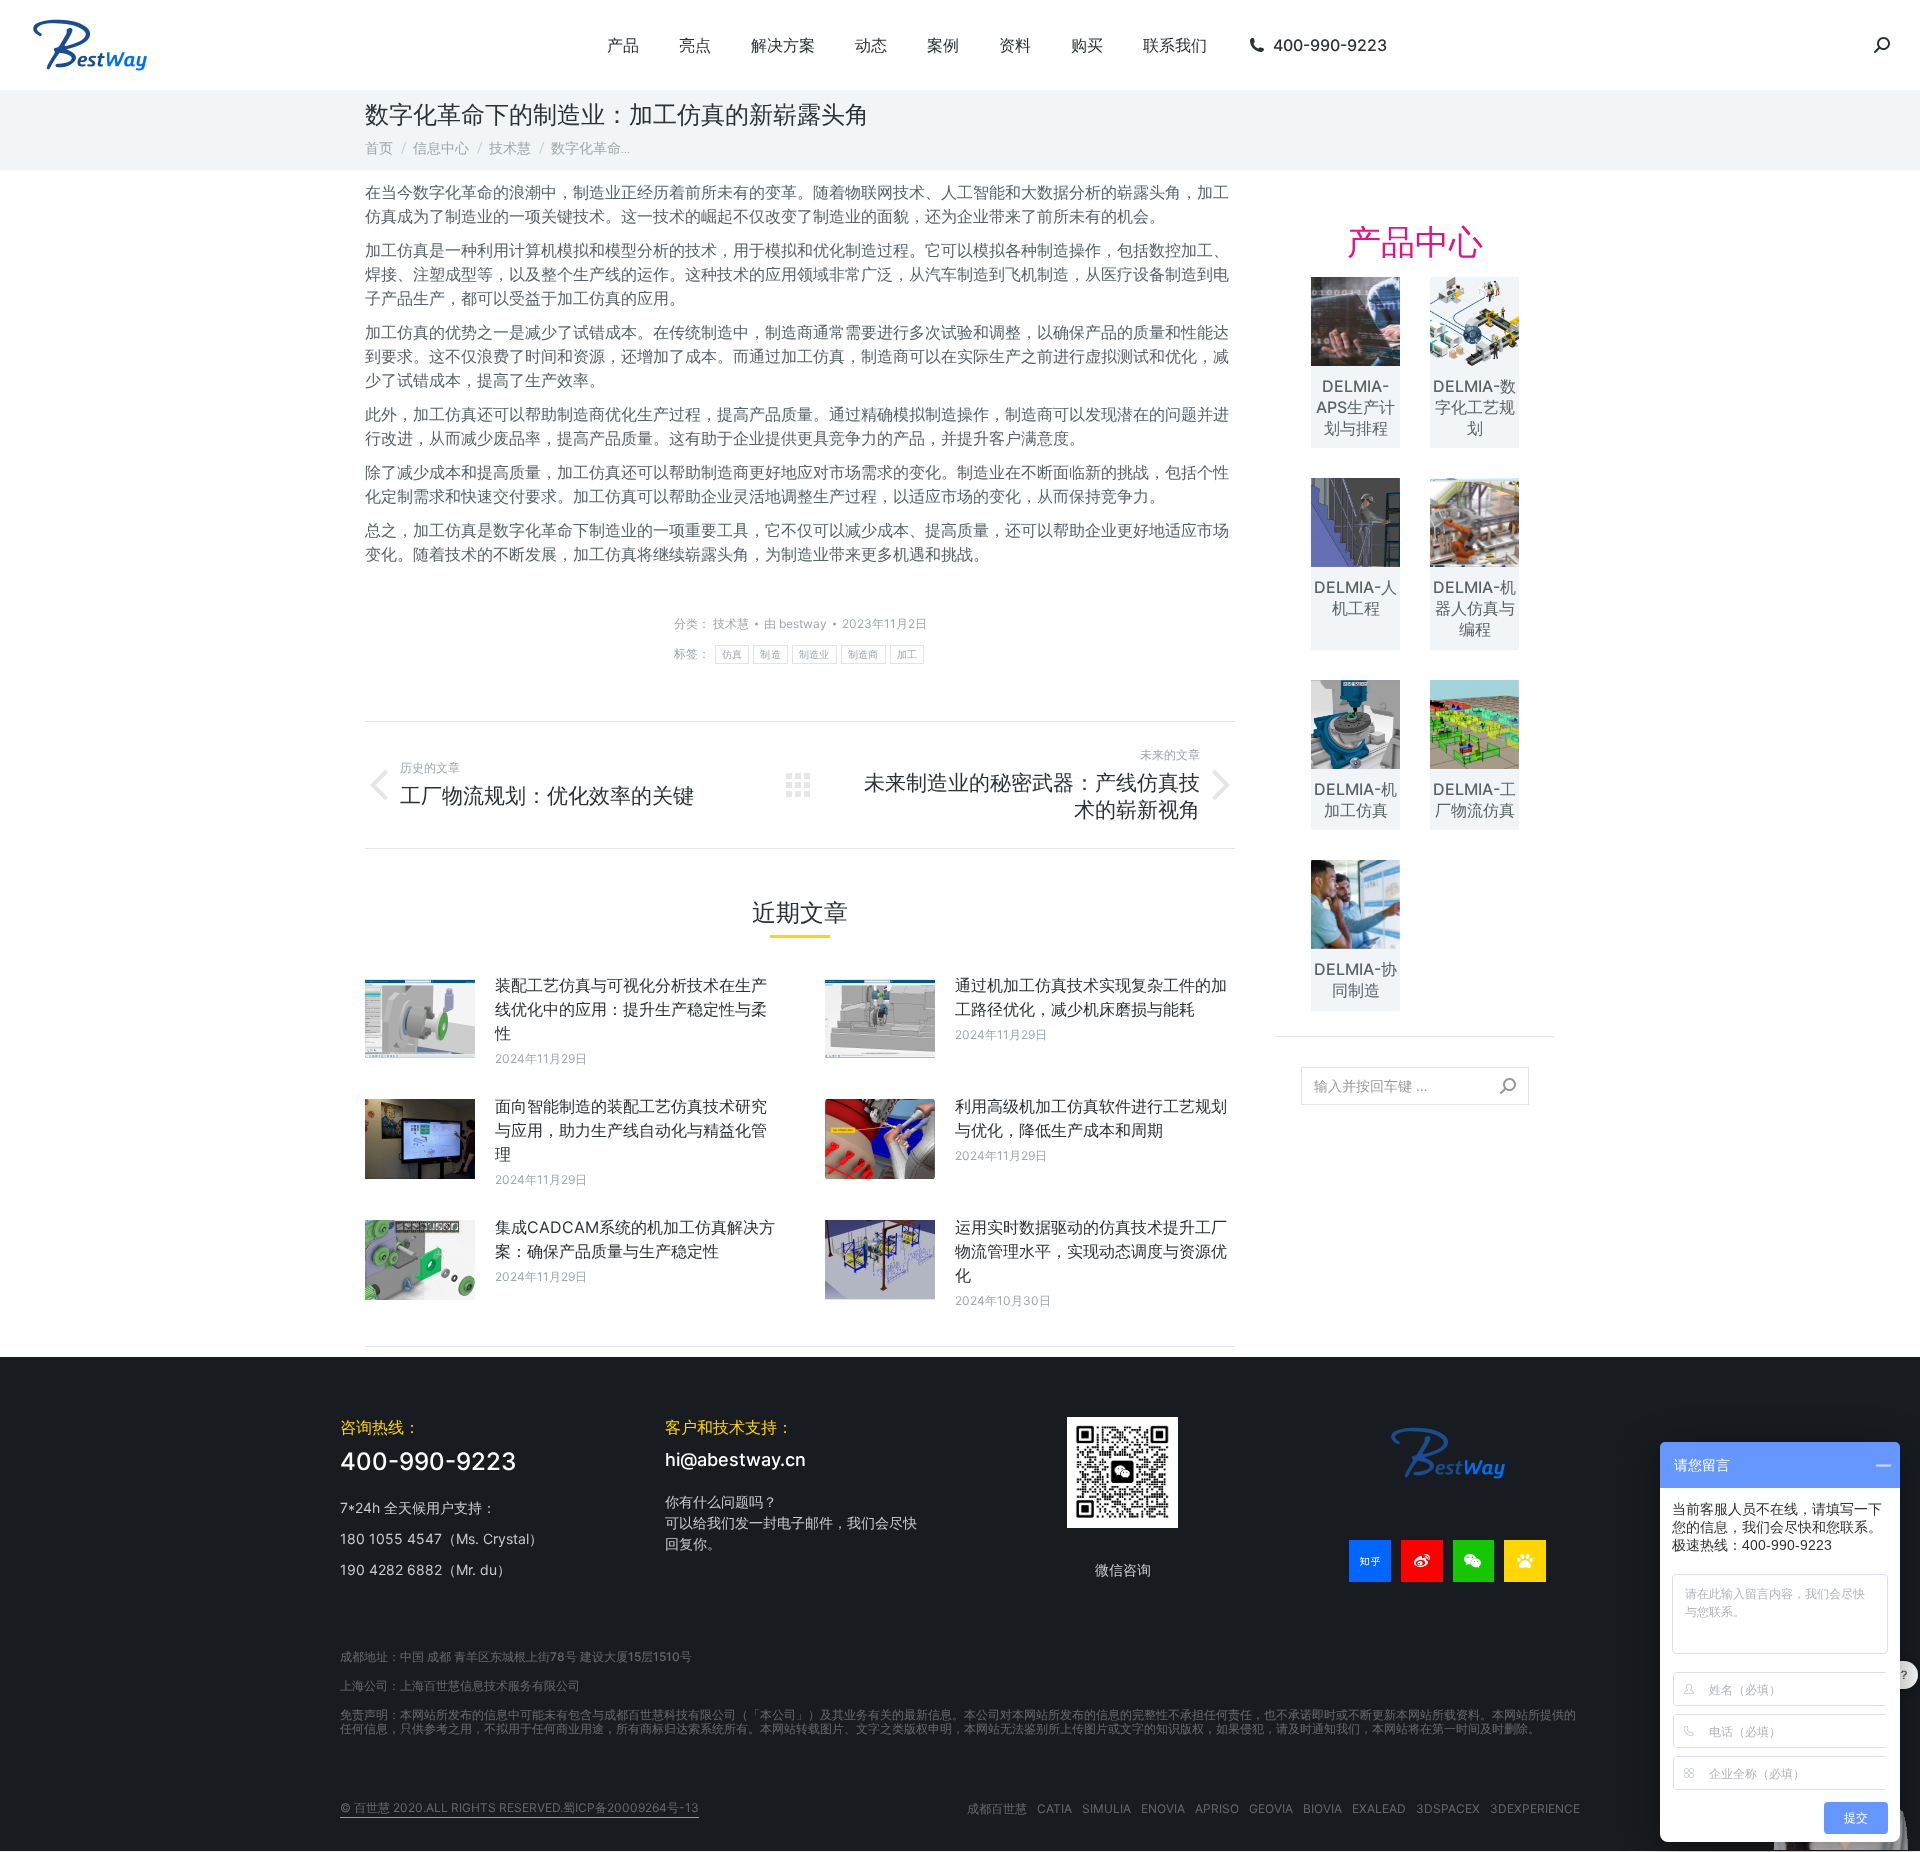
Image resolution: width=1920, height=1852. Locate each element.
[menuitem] (623, 45)
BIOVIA (1322, 1808)
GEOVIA (1271, 1808)
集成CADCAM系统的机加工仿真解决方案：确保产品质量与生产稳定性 (635, 1239)
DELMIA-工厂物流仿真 (1474, 799)
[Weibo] (1422, 1561)
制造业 (814, 654)
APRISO (1217, 1808)
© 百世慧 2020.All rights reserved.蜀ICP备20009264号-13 (519, 1807)
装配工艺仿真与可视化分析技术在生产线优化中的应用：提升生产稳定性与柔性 (631, 1009)
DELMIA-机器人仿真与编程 (1474, 608)
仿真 (732, 654)
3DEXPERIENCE (1535, 1808)
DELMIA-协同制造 (1355, 979)
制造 (770, 654)
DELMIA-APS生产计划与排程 (1355, 407)
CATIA (1054, 1808)
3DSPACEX (1448, 1808)
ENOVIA (1163, 1808)
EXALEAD (1379, 1808)
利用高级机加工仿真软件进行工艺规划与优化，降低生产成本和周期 (1091, 1118)
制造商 (863, 654)
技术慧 (731, 623)
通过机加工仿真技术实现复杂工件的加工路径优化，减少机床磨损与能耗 (1091, 997)
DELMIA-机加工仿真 (1355, 799)
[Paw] (1525, 1561)
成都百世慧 (997, 1808)
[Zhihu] (1370, 1561)
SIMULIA (1106, 1808)
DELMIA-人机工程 (1355, 597)
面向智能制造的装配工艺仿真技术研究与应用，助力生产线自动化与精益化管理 (631, 1130)
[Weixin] (1474, 1561)
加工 (907, 654)
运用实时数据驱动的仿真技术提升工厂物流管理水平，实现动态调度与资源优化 (1091, 1251)
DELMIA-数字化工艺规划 (1474, 407)
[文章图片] (420, 1018)
